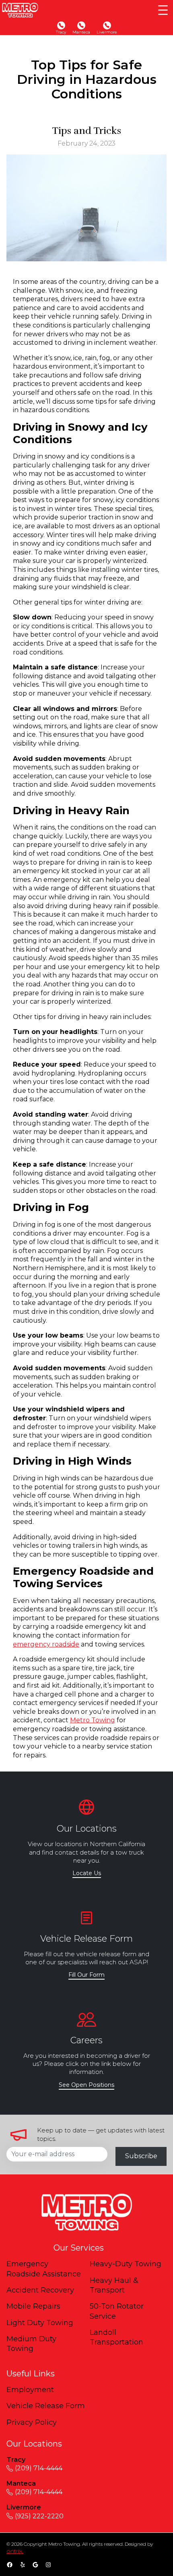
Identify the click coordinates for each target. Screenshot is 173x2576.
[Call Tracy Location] (61, 25)
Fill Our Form (86, 1975)
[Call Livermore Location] (107, 25)
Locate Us (87, 1873)
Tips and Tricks (86, 131)
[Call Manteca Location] (81, 25)
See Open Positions (86, 2085)
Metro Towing (93, 1720)
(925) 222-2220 (39, 2516)
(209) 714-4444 (39, 2468)
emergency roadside (46, 1644)
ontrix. (15, 2551)
